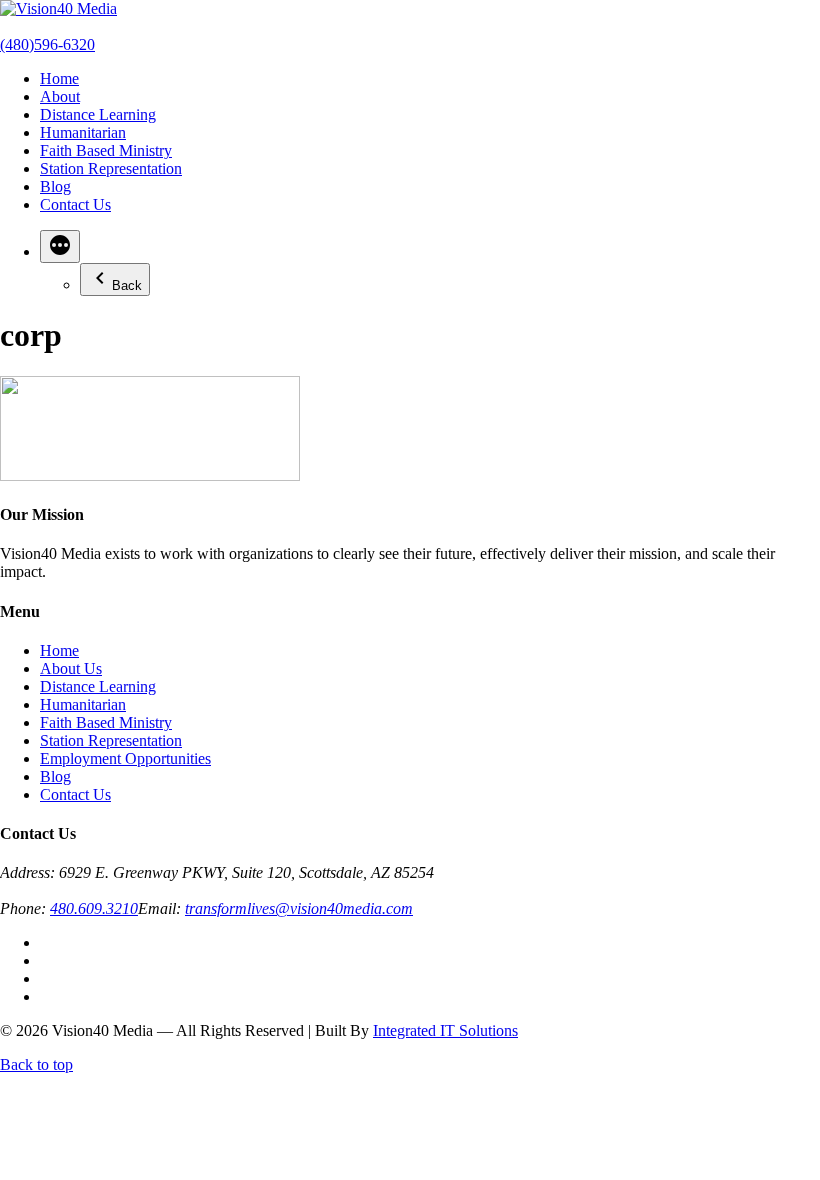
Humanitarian (83, 132)
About (60, 96)
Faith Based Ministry (106, 150)
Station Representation (111, 168)
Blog (55, 186)
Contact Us (75, 204)
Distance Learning (98, 114)
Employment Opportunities (125, 758)
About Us (71, 668)
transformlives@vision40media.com (299, 908)
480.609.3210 (94, 908)
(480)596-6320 (47, 44)
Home (59, 78)
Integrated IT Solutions (445, 1030)
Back (127, 285)
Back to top (36, 1064)
